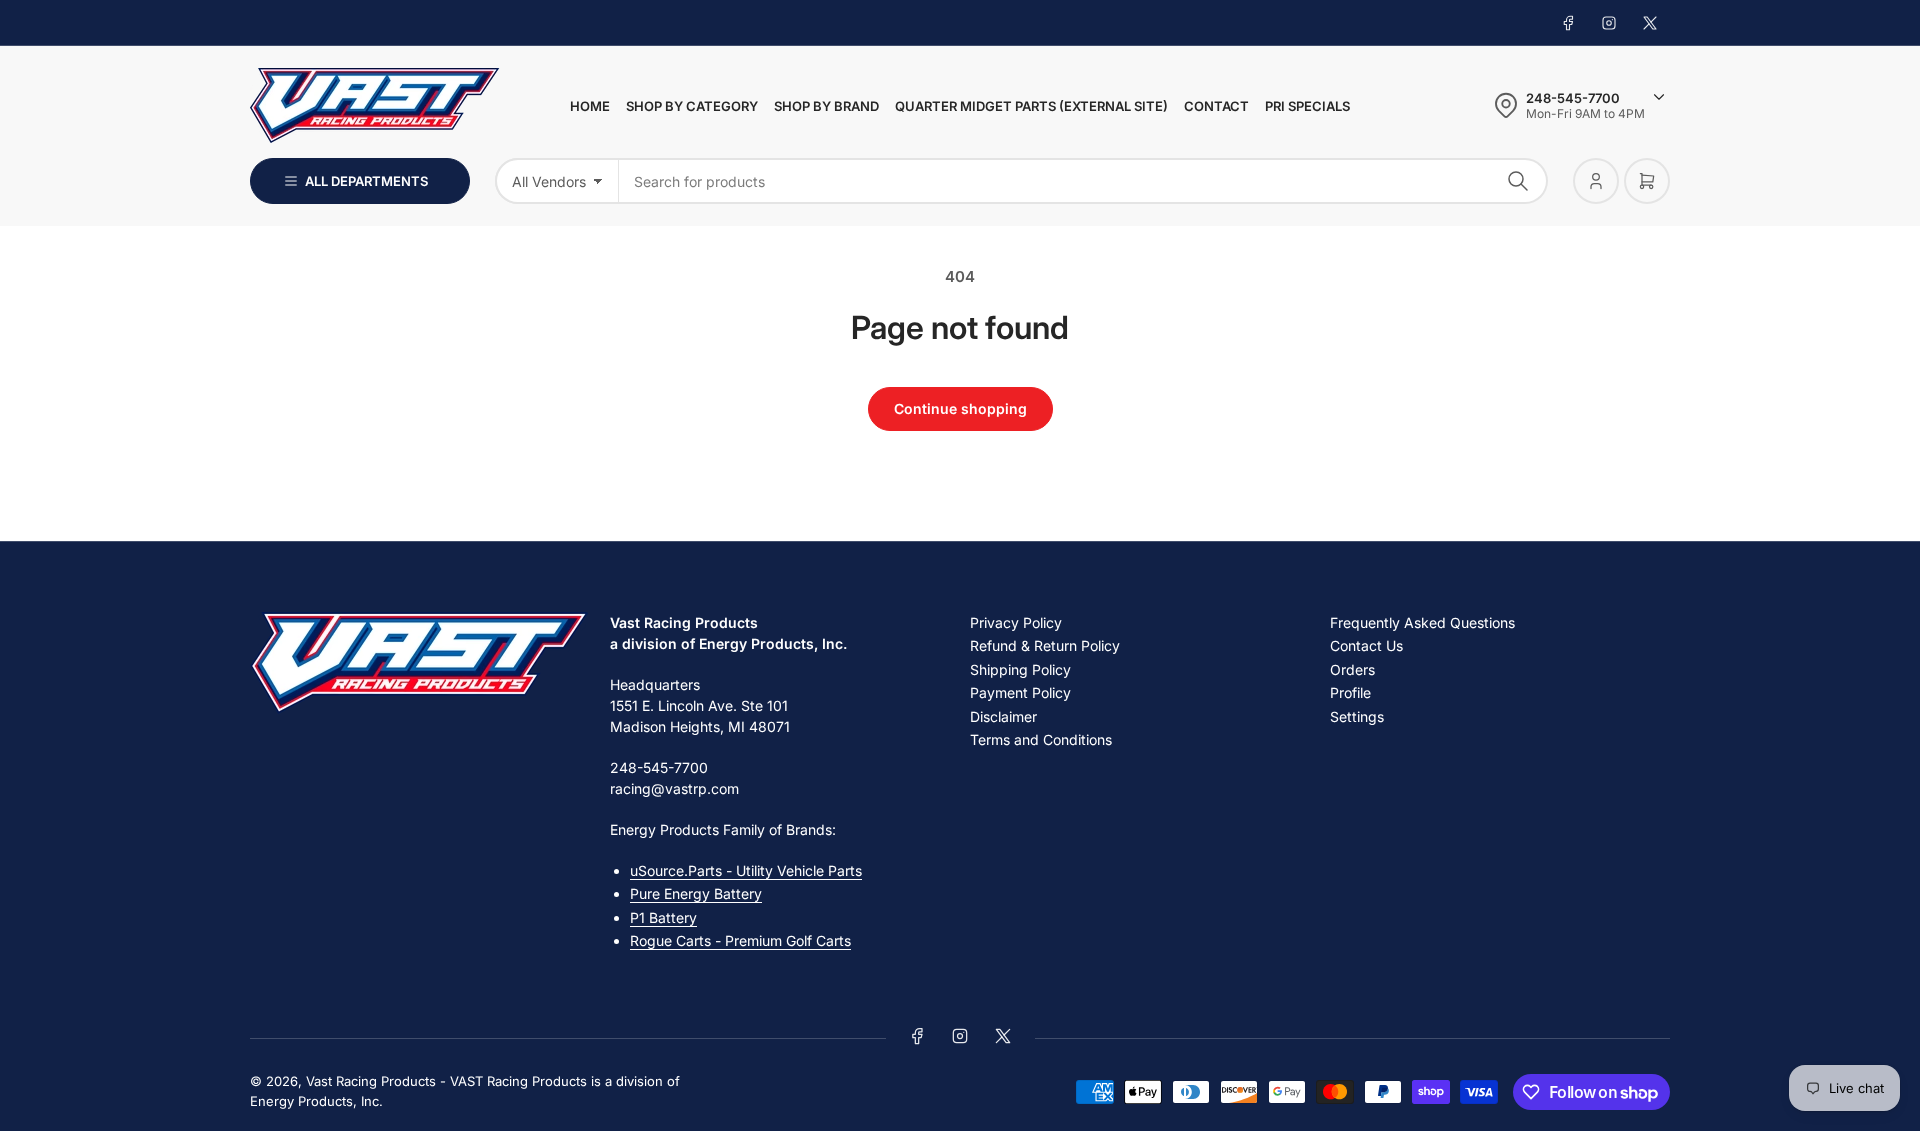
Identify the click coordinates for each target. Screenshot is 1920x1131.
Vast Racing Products (371, 1081)
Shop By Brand (826, 106)
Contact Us (1366, 645)
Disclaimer (1003, 716)
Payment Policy (1020, 692)
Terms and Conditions (1041, 739)
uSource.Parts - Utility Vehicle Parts (746, 870)
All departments (366, 181)
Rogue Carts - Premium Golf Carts (740, 940)
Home (590, 106)
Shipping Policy (1020, 669)
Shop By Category (692, 106)
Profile (1350, 692)
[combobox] (1083, 181)
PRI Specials (1307, 106)
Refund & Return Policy (1045, 645)
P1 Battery (663, 917)
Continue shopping (960, 408)
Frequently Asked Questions (1422, 622)
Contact (1216, 106)
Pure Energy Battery (696, 893)
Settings (1357, 716)
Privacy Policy (1016, 622)
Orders (1352, 669)
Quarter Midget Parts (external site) (1031, 106)
